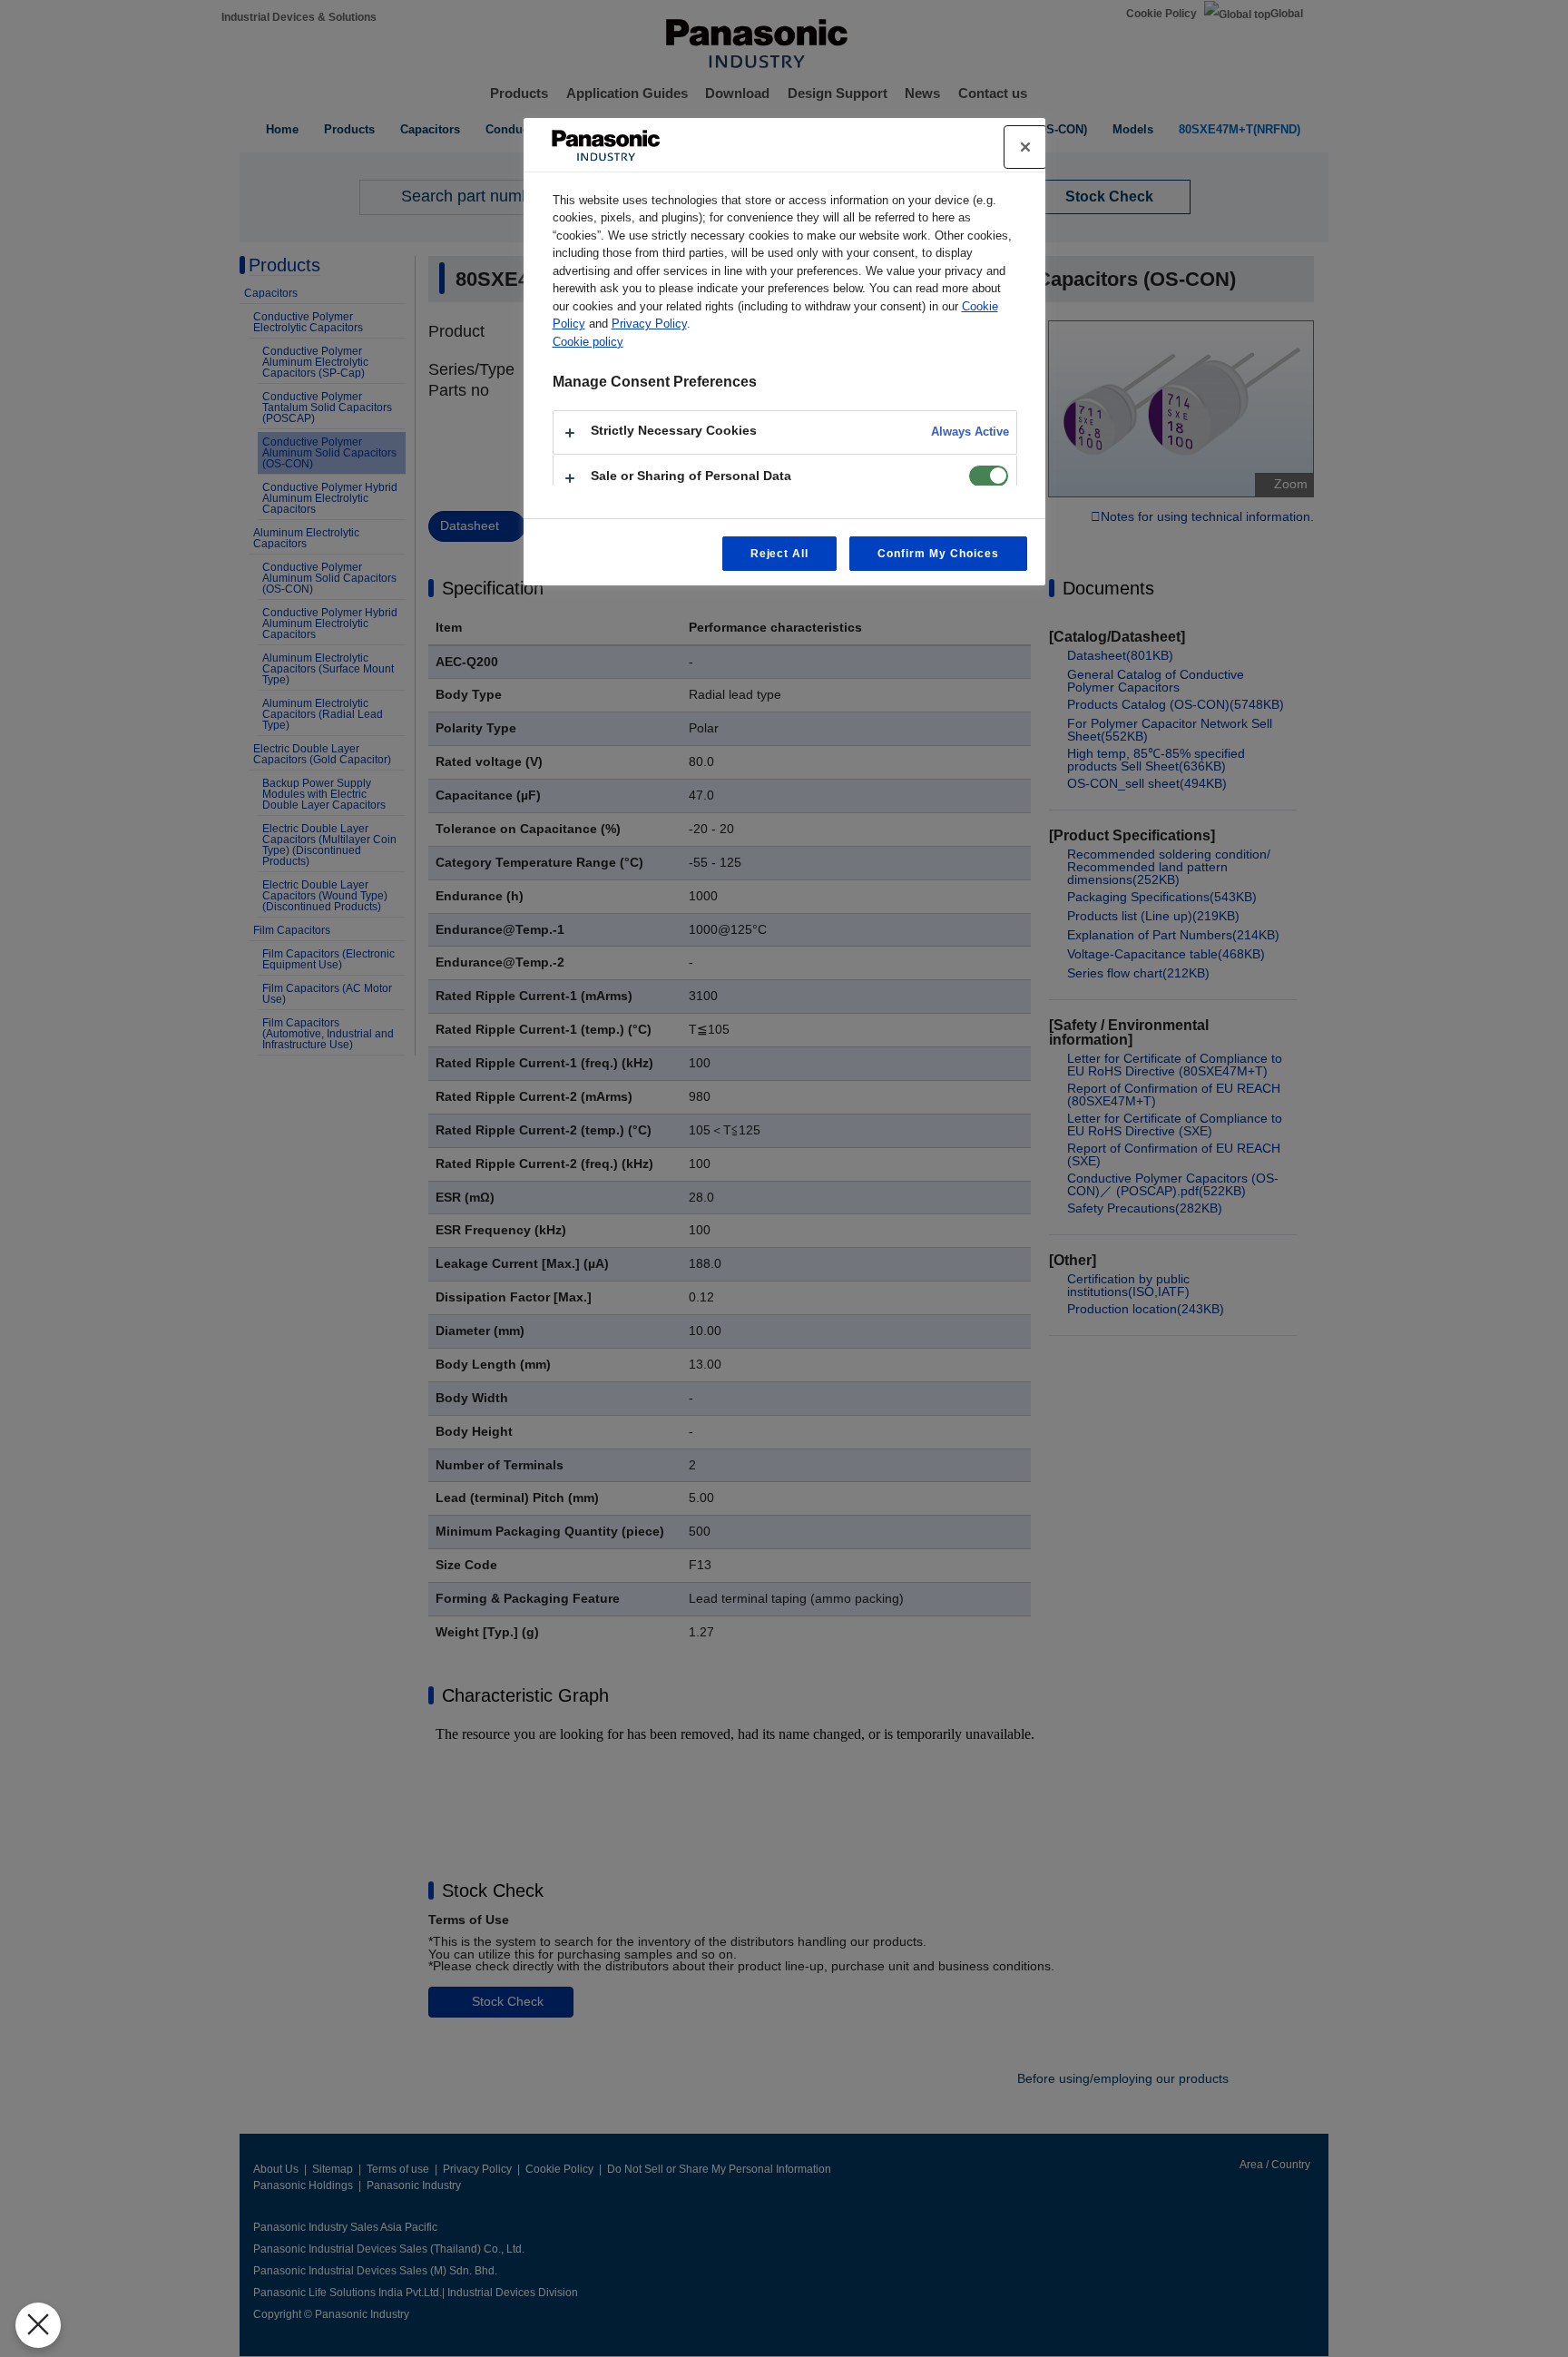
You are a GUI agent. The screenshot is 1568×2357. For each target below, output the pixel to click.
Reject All (780, 554)
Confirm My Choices (938, 554)
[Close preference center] (1025, 147)
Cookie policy (588, 342)
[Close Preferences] (38, 2325)
